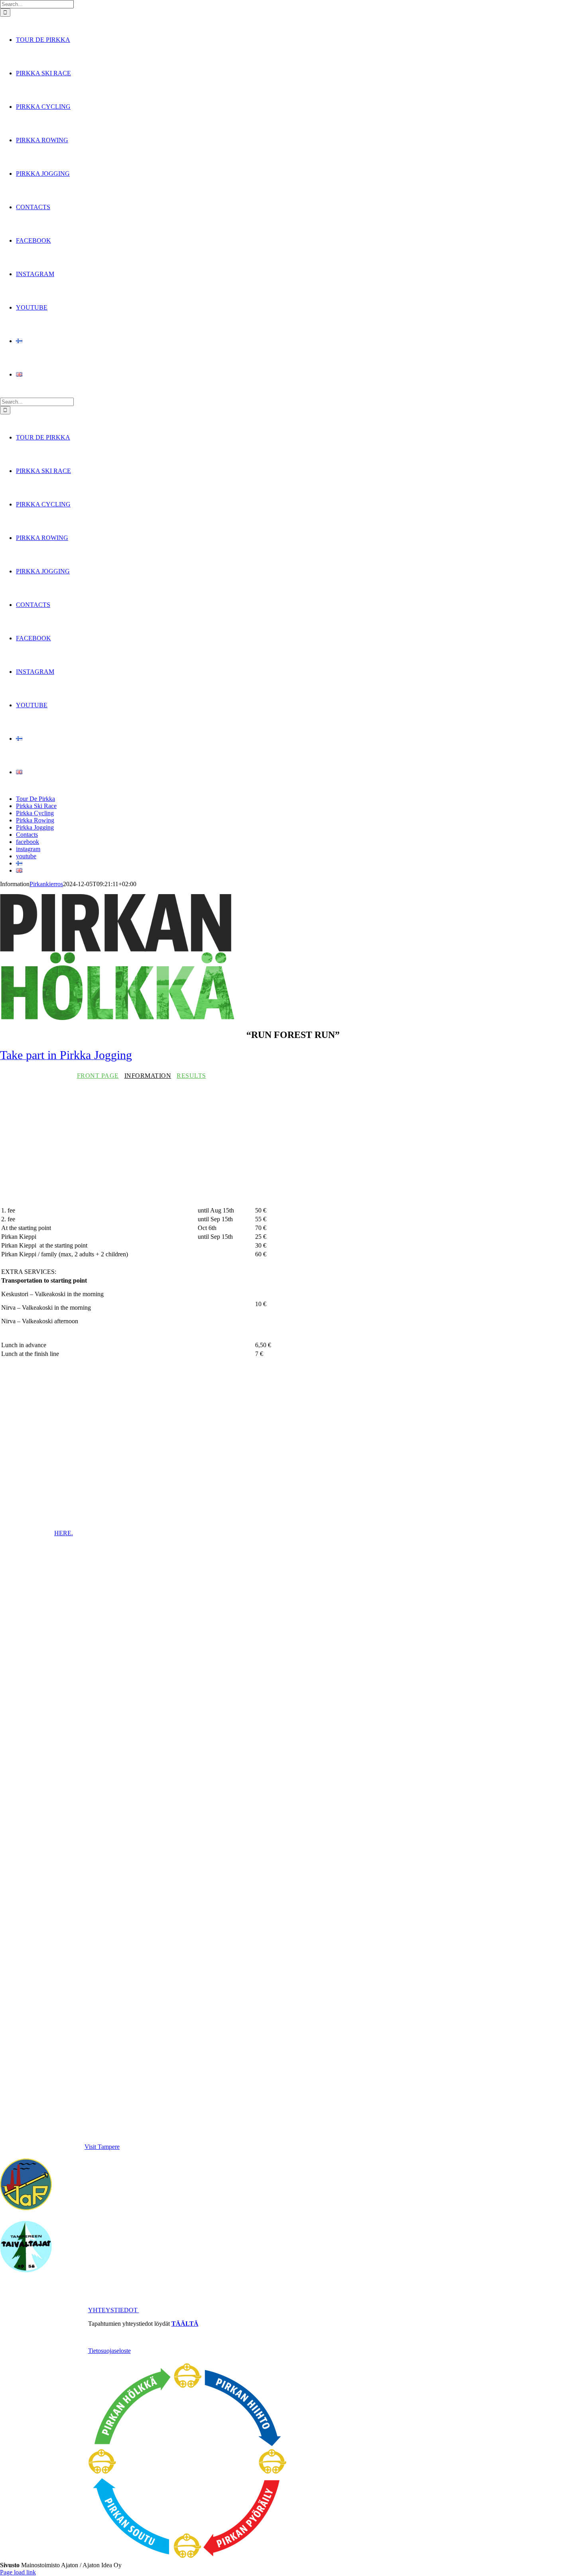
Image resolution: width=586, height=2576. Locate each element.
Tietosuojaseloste (109, 2351)
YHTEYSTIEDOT (114, 2310)
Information (148, 1076)
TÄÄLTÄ (185, 2324)
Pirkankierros (46, 884)
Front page (98, 1076)
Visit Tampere (102, 2147)
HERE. (64, 1533)
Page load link (18, 2572)
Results (191, 1076)
